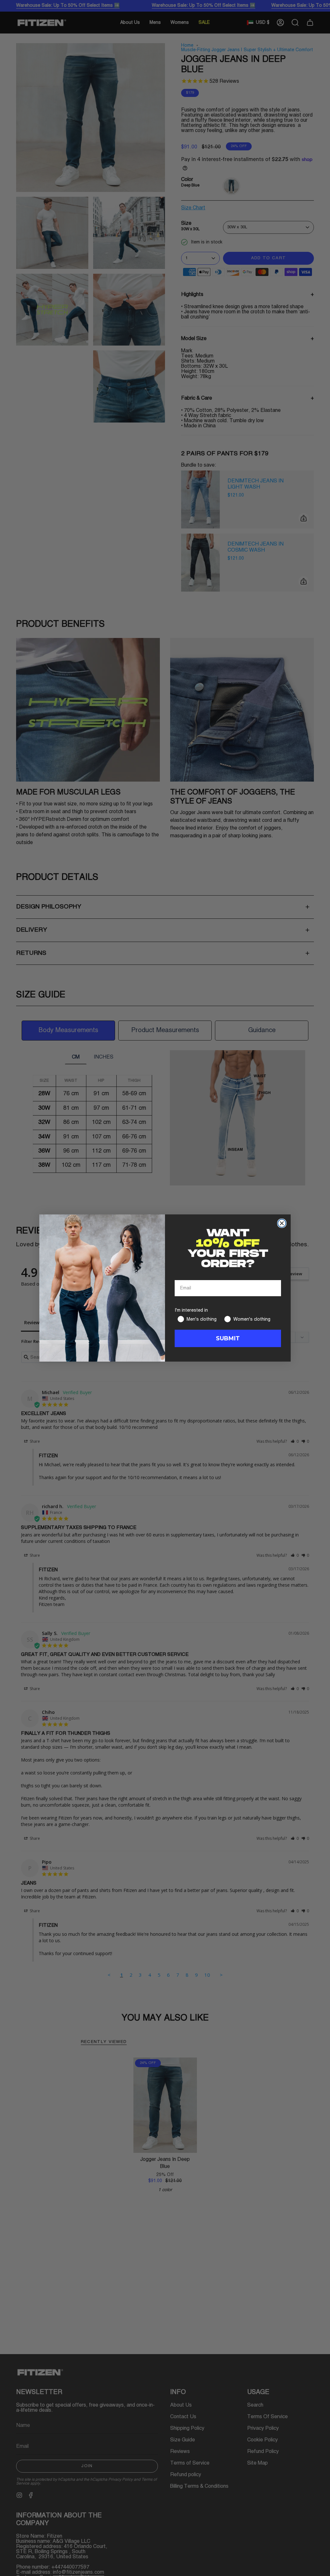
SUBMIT (228, 1338)
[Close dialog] (282, 1223)
